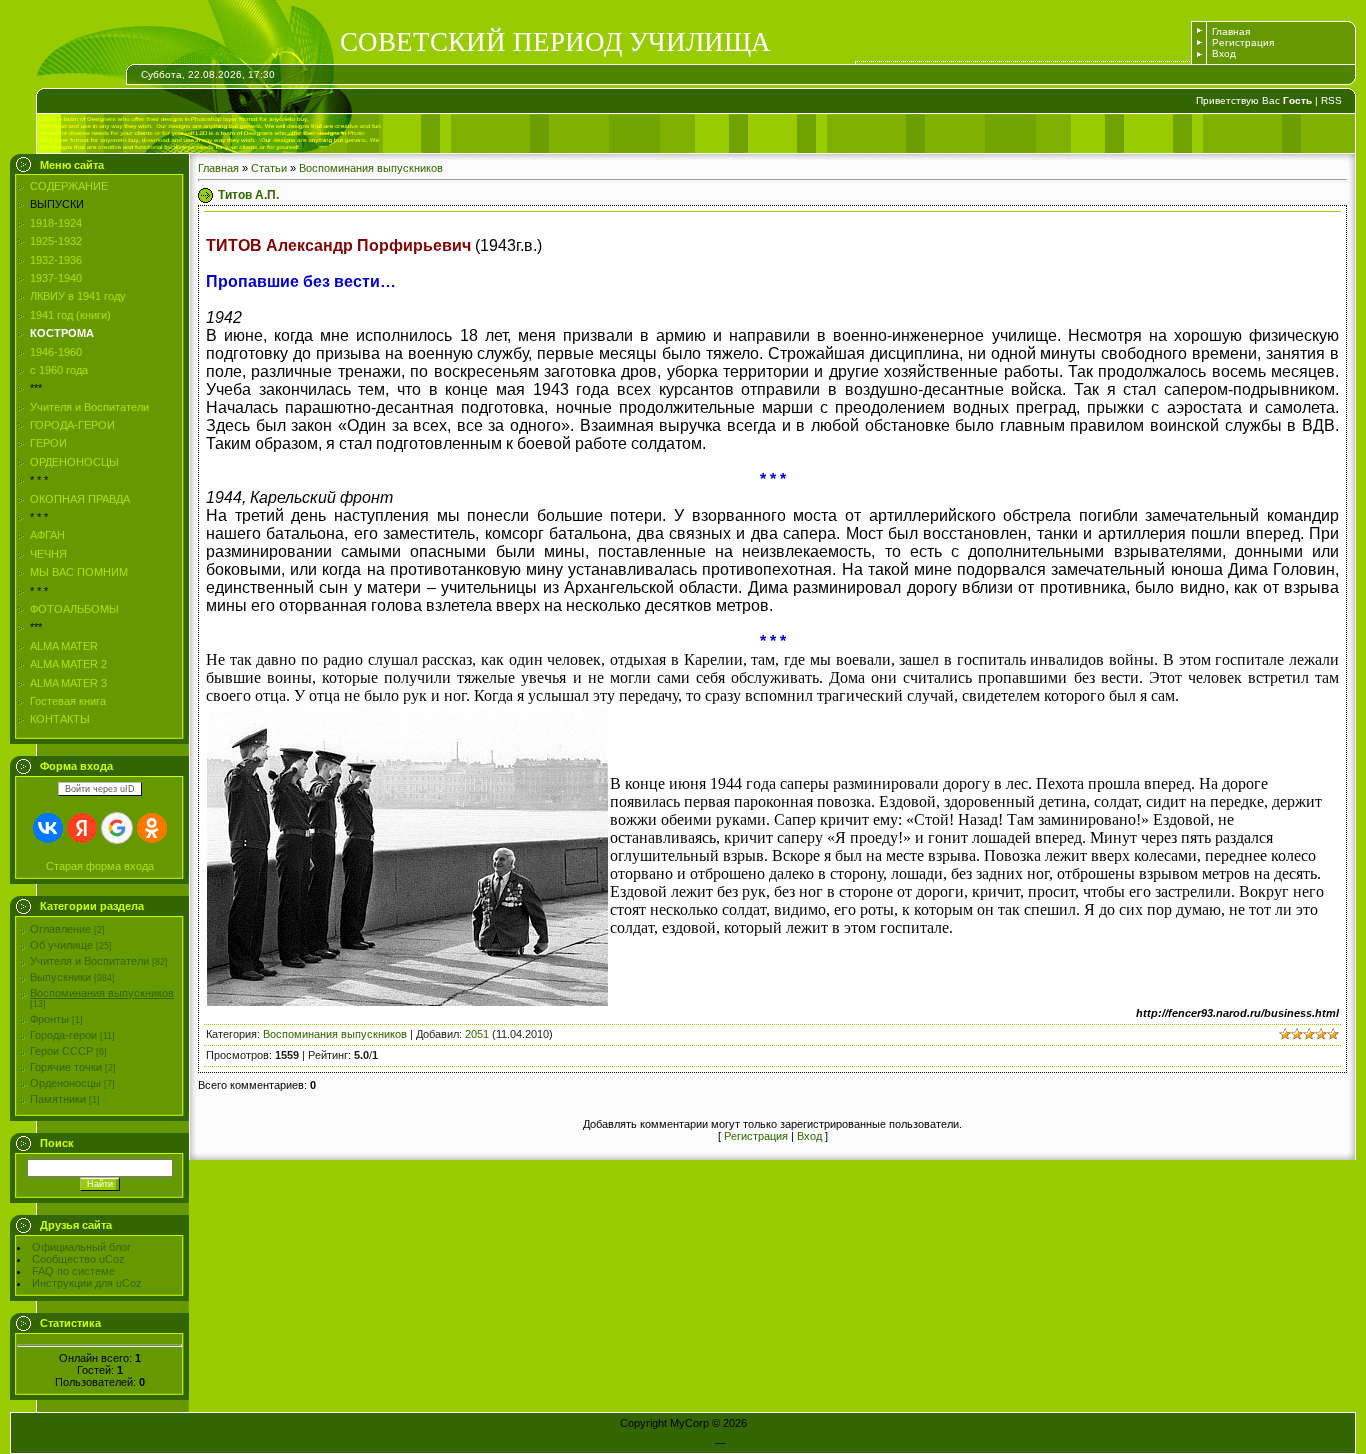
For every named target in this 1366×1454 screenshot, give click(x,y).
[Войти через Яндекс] (82, 828)
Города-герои (63, 1035)
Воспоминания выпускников (102, 993)
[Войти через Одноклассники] (152, 828)
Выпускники (60, 977)
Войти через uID (100, 789)
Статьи (269, 168)
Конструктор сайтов (661, 1443)
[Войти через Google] (117, 828)
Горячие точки (66, 1067)
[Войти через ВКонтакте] (48, 828)
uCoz (742, 1443)
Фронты (49, 1019)
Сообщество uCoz (78, 1259)
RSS (1331, 100)
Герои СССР (61, 1051)
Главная (1231, 31)
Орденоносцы (65, 1083)
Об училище (61, 945)
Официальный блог (81, 1247)
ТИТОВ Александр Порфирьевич (340, 245)
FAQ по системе (73, 1271)
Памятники (58, 1099)
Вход (1224, 53)
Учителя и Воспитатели (89, 961)
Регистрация (1243, 42)
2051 (477, 1034)
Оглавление (60, 929)
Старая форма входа (100, 866)
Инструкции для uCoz (87, 1283)
